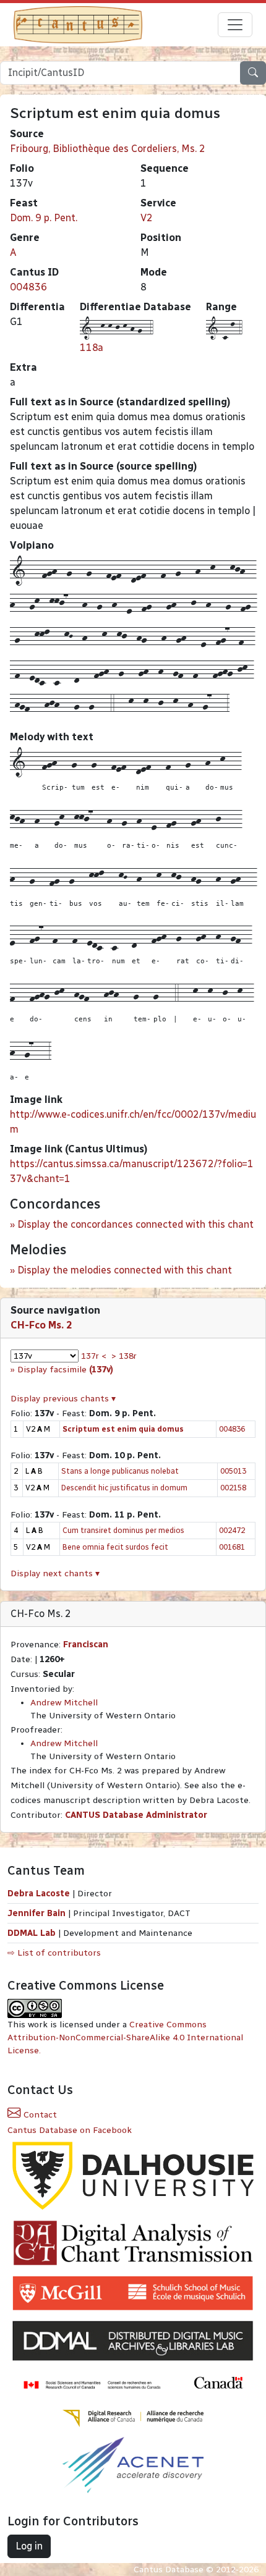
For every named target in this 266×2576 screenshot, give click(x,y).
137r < (94, 1356)
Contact (39, 2115)
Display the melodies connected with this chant (125, 1270)
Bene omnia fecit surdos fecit (115, 1547)
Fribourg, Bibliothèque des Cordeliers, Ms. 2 (108, 149)
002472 (232, 1530)
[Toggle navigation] (235, 25)
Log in (29, 2546)
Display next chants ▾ (55, 1573)
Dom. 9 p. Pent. (44, 218)
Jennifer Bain (38, 1913)
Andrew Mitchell (64, 1703)
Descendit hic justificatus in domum (124, 1488)
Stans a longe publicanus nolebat (120, 1471)
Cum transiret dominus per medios (123, 1530)
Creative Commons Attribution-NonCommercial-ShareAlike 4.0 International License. (125, 2038)
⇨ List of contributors (54, 1953)
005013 (233, 1471)
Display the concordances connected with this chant (135, 1224)
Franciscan (86, 1645)
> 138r (124, 1356)
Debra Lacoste (39, 1894)
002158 (233, 1488)
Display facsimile (65, 1370)
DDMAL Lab (32, 1933)
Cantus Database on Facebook (70, 2130)
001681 (232, 1547)
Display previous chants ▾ (63, 1399)
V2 (147, 218)
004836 (28, 287)
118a (92, 348)
